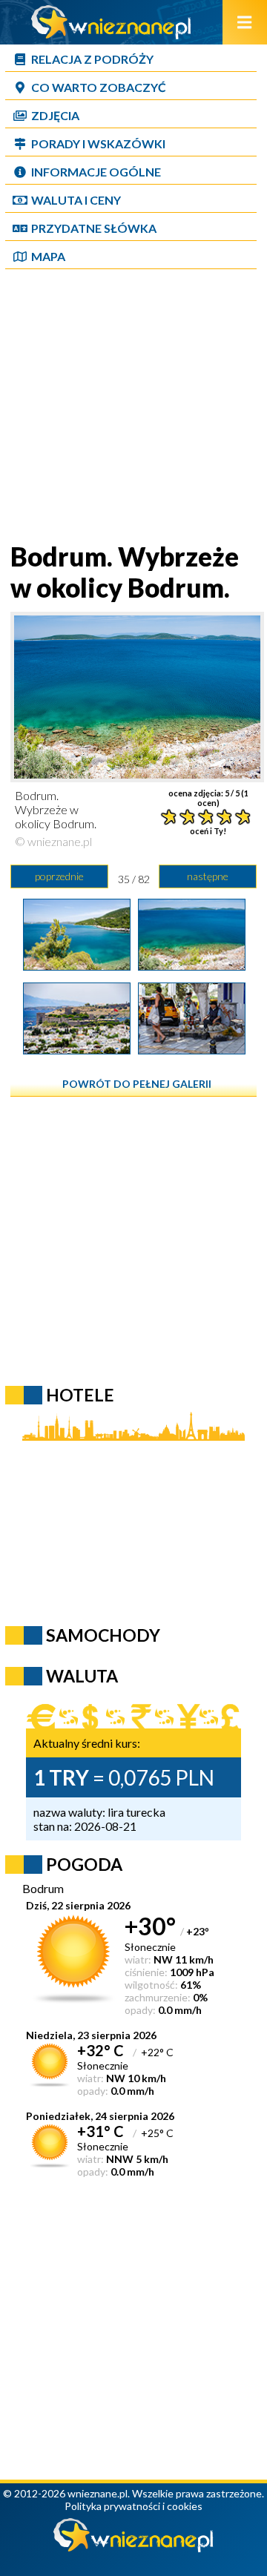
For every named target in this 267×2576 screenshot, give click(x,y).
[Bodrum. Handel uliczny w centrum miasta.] (192, 1049)
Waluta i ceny (76, 200)
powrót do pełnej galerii (137, 1084)
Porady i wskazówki (98, 143)
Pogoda (84, 1864)
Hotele (80, 1395)
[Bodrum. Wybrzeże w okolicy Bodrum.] (77, 965)
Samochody (103, 1635)
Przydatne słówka (94, 228)
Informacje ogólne (96, 172)
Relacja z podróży (92, 59)
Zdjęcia (55, 115)
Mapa (48, 256)
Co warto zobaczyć (99, 87)
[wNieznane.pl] (111, 34)
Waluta (82, 1676)
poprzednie (59, 876)
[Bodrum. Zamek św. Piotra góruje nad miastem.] (77, 1049)
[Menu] (245, 22)
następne (208, 876)
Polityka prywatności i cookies (133, 2506)
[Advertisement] (133, 407)
